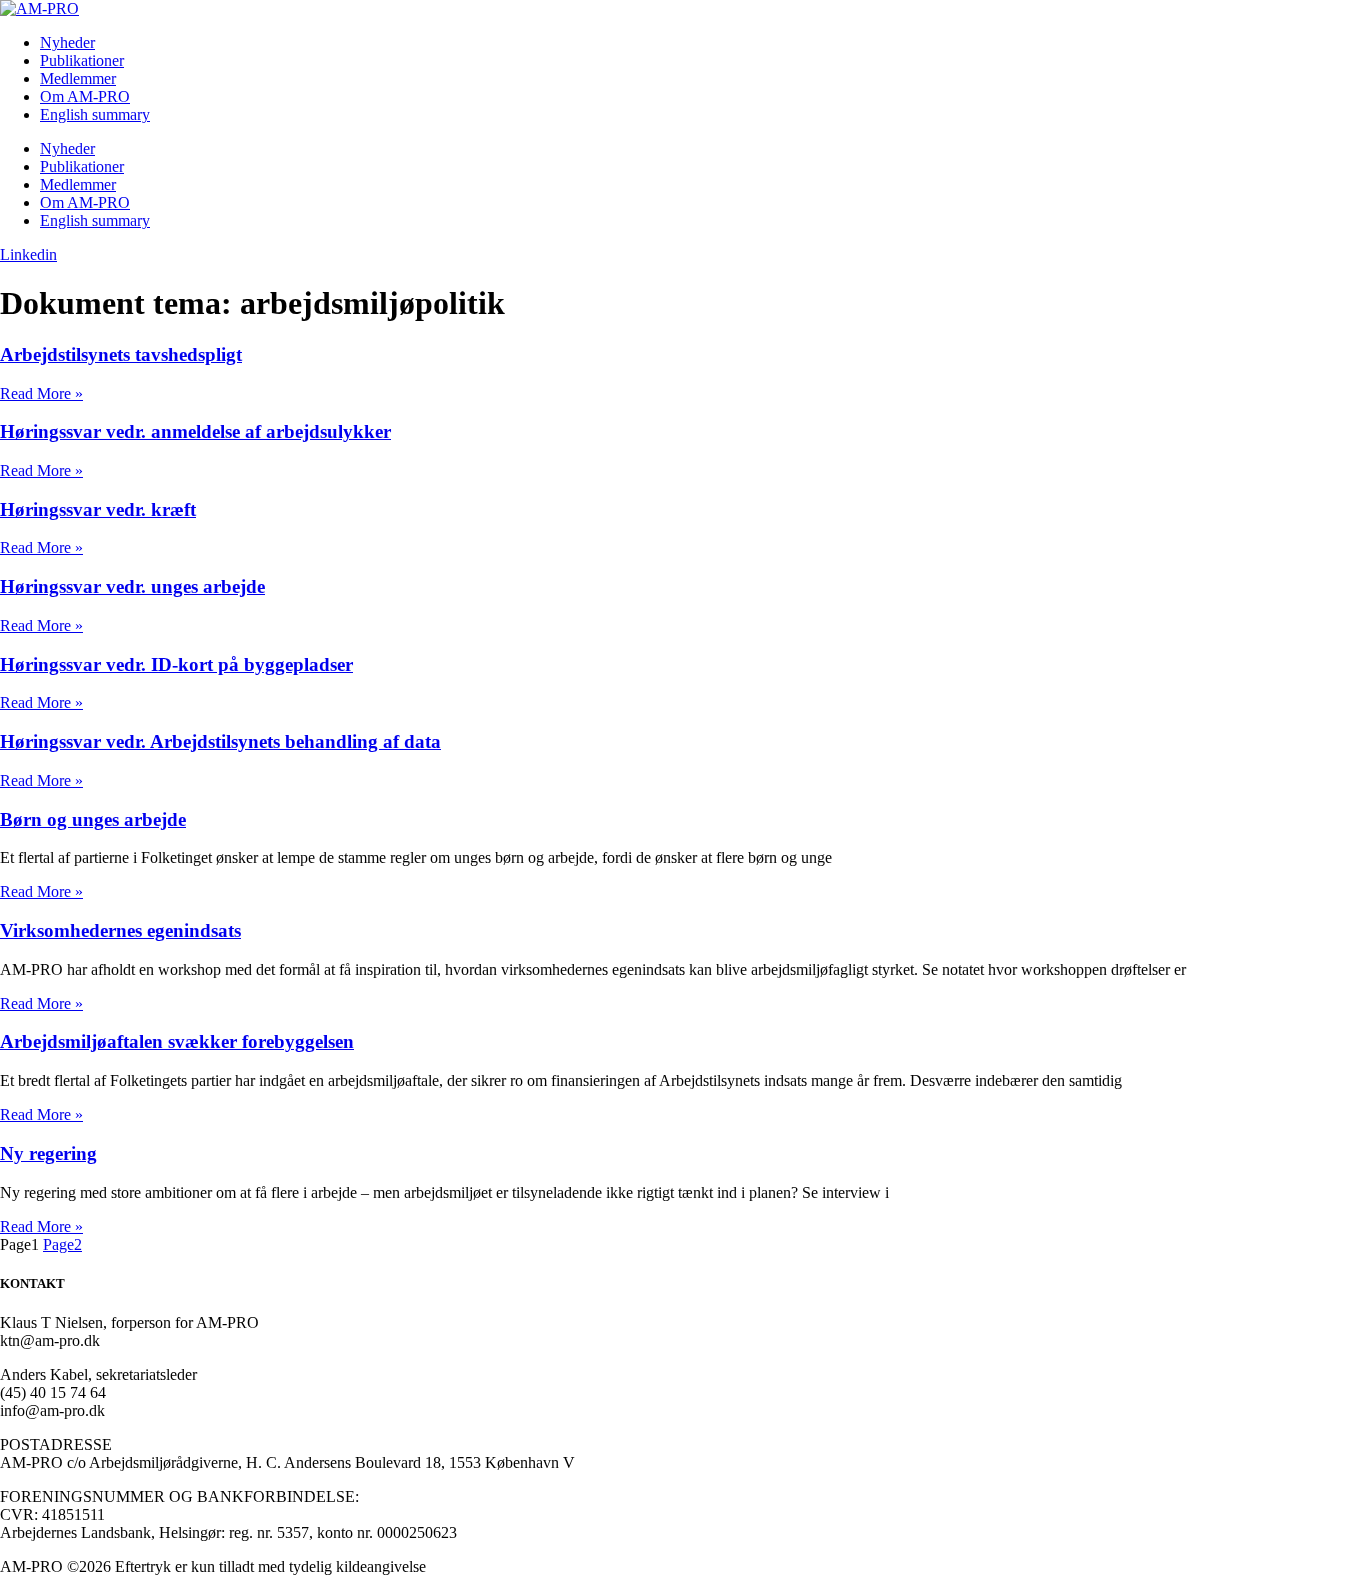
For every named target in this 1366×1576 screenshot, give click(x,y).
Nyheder (67, 42)
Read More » (41, 393)
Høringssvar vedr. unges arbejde (132, 586)
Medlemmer (78, 78)
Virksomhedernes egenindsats (120, 930)
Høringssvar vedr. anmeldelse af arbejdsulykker (195, 431)
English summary (95, 114)
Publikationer (82, 60)
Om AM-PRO (85, 96)
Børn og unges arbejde (93, 819)
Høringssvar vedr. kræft (98, 509)
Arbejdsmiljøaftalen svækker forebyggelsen (177, 1041)
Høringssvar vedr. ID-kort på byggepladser (176, 664)
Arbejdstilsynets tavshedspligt (121, 354)
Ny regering (48, 1153)
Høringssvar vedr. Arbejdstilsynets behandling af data (220, 741)
